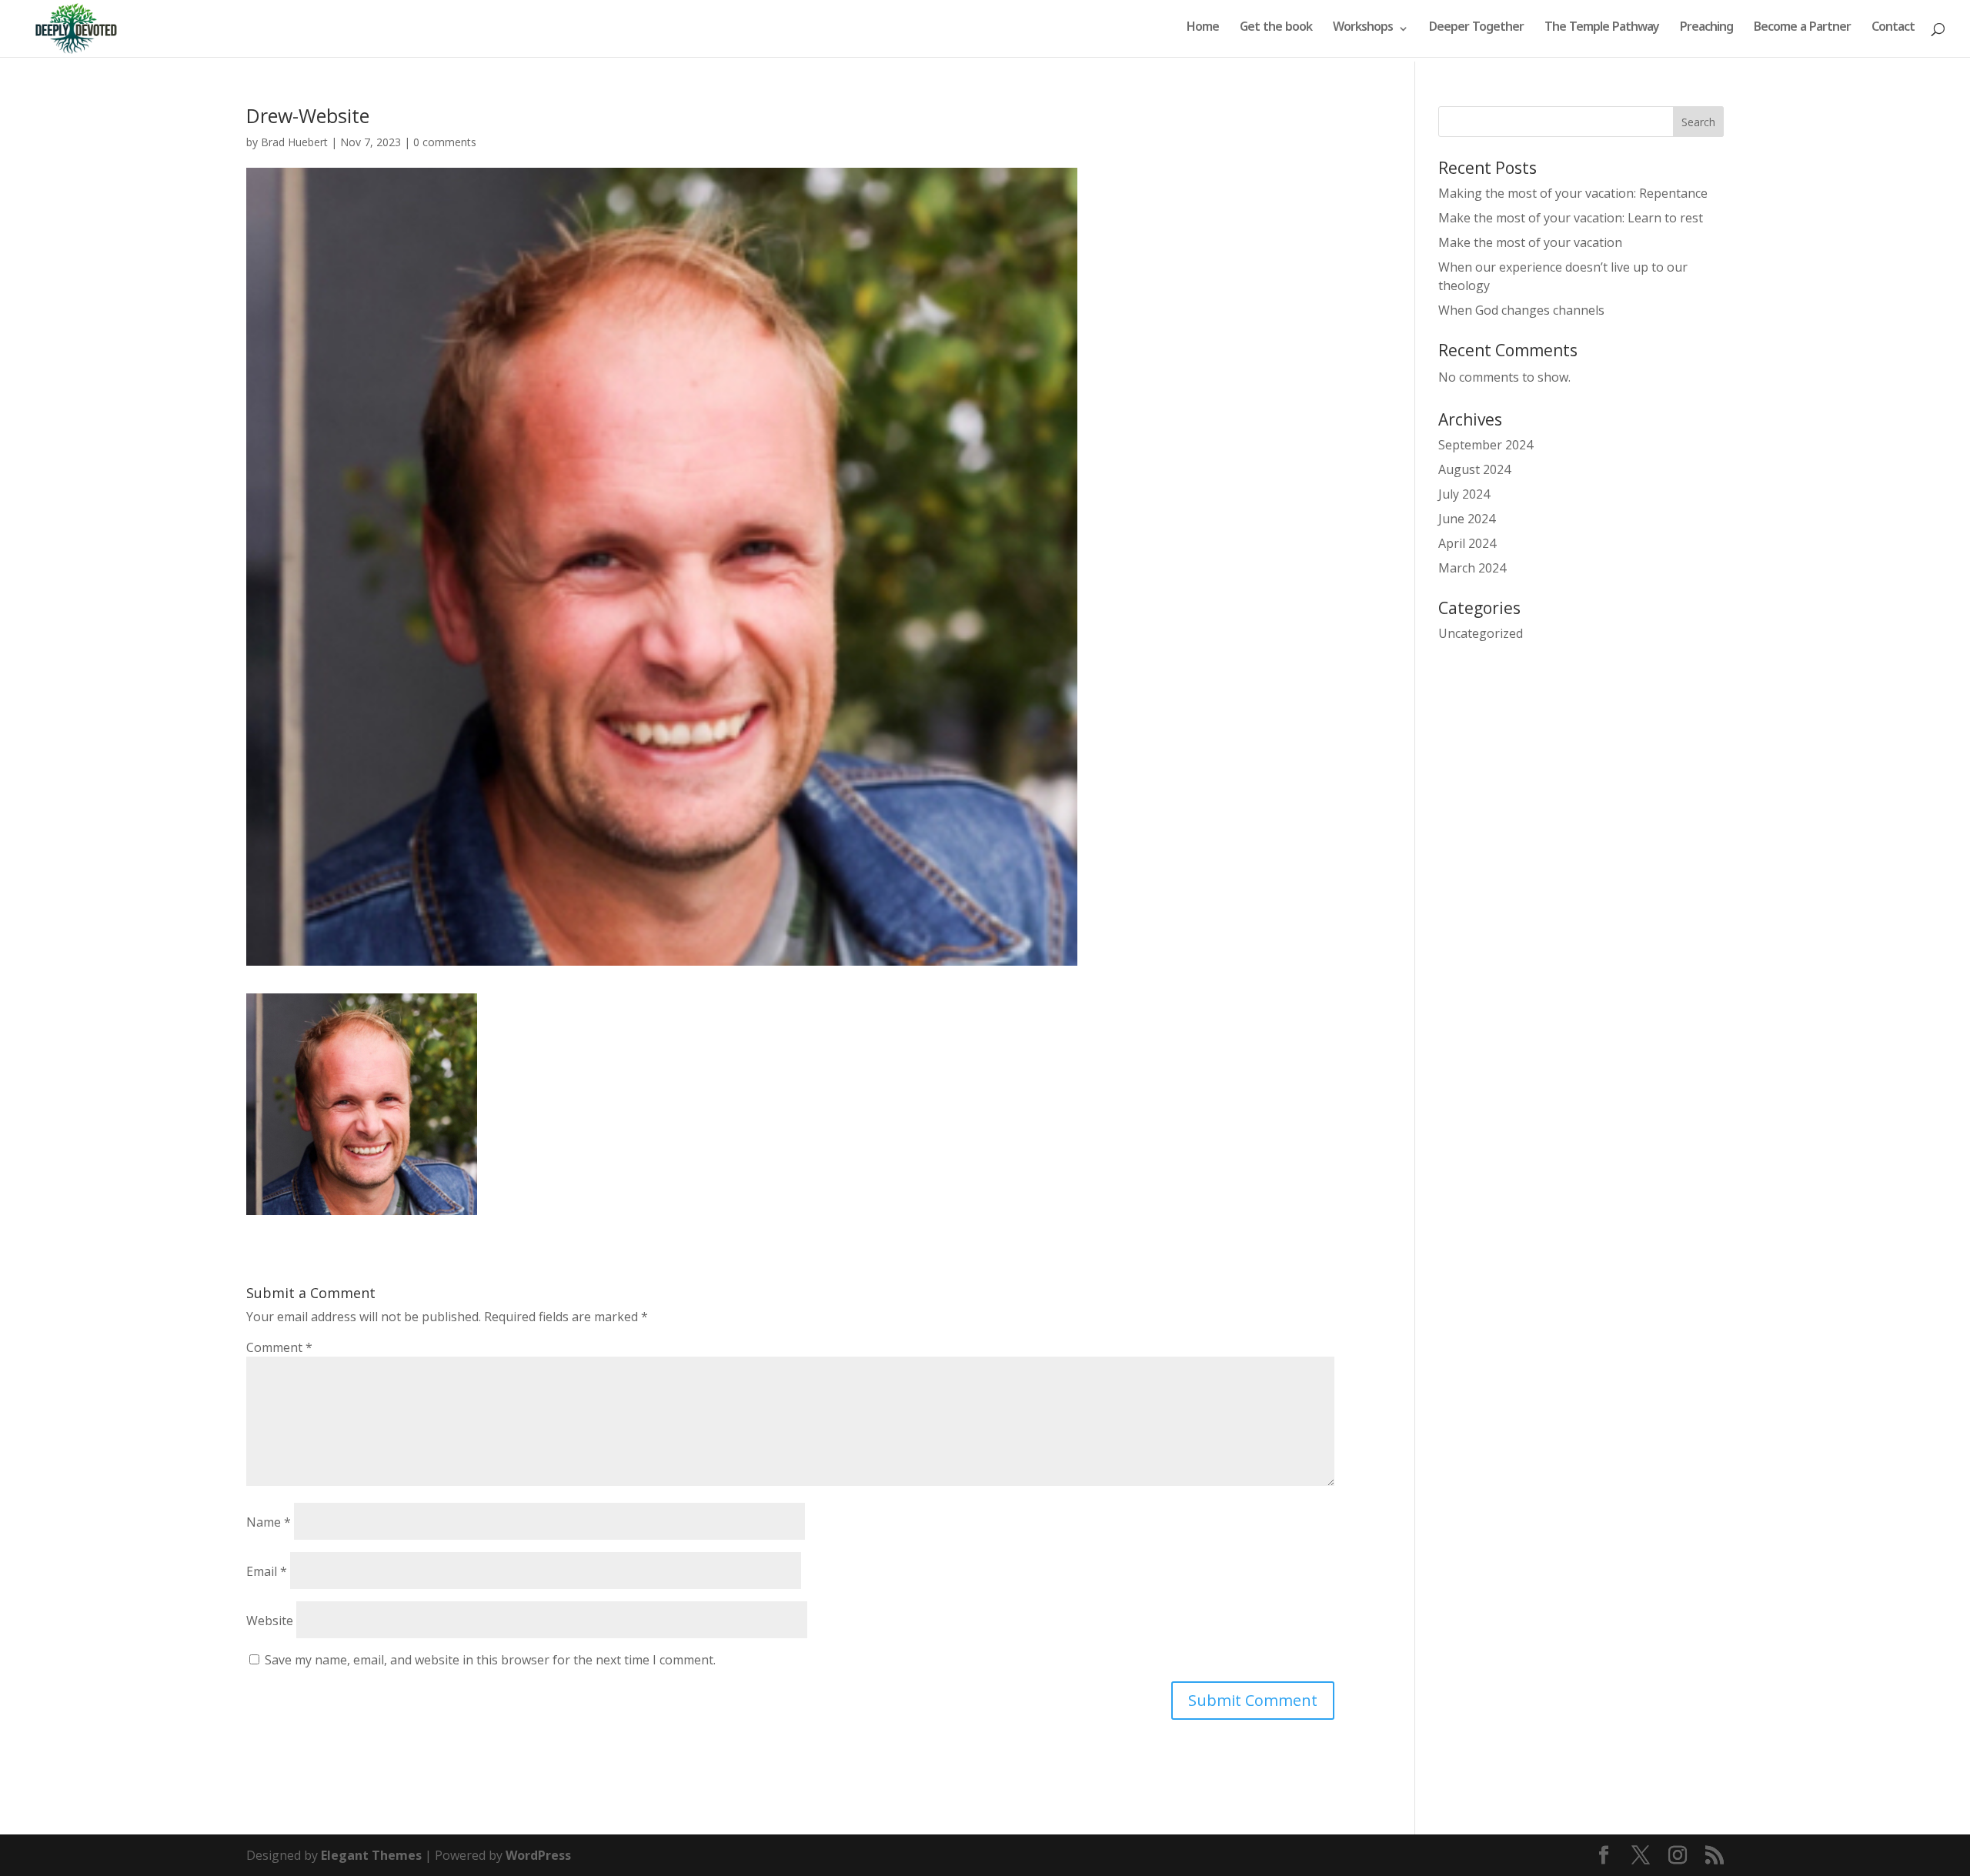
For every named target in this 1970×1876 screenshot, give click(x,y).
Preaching (1706, 30)
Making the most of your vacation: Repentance (1573, 193)
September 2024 (1486, 445)
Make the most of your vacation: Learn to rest (1571, 218)
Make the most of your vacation (1530, 242)
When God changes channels (1521, 310)
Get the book (1276, 30)
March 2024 (1472, 568)
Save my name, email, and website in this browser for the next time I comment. (490, 1660)
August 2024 (1474, 469)
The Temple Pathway (1602, 30)
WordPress (538, 1855)
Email (267, 1571)
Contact (1893, 30)
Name (269, 1522)
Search (1698, 122)
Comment (279, 1347)
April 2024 (1467, 543)
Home (1203, 30)
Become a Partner (1802, 30)
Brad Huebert (294, 142)
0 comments (445, 142)
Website (270, 1621)
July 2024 (1464, 494)
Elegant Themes (371, 1855)
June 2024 (1467, 519)
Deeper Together (1476, 30)
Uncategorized (1481, 633)
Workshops (1363, 30)
